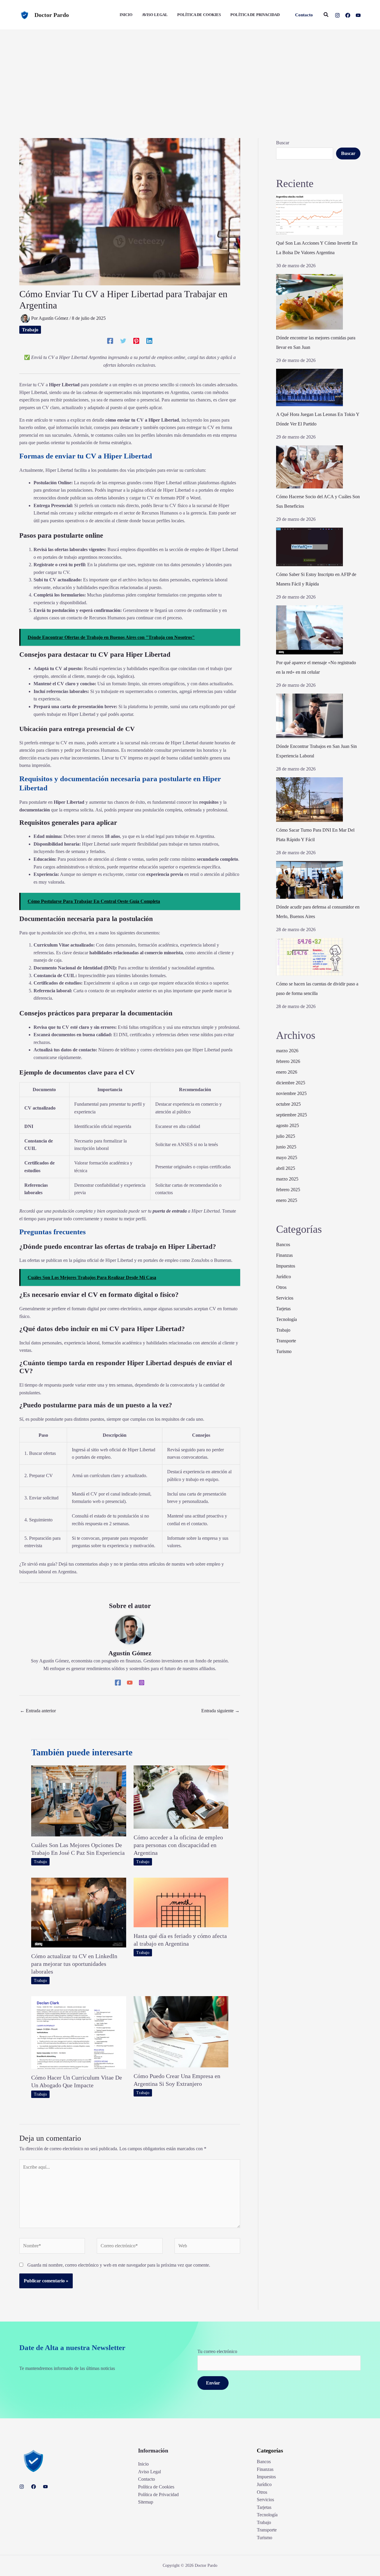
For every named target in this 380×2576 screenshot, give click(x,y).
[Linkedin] (149, 341)
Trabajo (30, 330)
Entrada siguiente (220, 1711)
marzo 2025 (287, 1179)
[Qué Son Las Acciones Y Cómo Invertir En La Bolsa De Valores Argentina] (309, 215)
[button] (304, 15)
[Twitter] (123, 341)
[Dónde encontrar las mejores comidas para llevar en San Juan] (309, 302)
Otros (281, 1287)
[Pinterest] (136, 341)
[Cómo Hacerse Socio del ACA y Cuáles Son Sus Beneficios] (309, 467)
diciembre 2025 (291, 1083)
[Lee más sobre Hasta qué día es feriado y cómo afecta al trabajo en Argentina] (181, 1902)
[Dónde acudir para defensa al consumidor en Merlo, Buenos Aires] (309, 880)
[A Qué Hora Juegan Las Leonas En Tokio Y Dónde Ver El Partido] (309, 387)
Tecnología (286, 1319)
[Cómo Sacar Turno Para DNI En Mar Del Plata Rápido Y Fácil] (309, 800)
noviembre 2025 (291, 1093)
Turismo (284, 1351)
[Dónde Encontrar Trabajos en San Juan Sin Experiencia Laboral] (309, 716)
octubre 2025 (288, 1104)
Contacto (147, 2479)
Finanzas (284, 1255)
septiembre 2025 (292, 1115)
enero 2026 (287, 1072)
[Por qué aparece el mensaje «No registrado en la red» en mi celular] (309, 630)
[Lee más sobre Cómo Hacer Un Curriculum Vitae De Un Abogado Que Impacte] (79, 2032)
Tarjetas (283, 1309)
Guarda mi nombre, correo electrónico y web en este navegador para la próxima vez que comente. (119, 2265)
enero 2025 (287, 1200)
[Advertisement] (190, 75)
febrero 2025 (288, 1190)
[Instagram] (337, 15)
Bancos (283, 1245)
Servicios (285, 1298)
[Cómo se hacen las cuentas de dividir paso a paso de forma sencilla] (309, 957)
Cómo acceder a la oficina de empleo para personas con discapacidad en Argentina (178, 1845)
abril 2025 (286, 1168)
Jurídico (284, 1277)
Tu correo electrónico (217, 2351)
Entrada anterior (38, 1711)
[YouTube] (358, 15)
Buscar (283, 143)
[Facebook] (348, 15)
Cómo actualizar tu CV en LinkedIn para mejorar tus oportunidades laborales (74, 1964)
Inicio (143, 2464)
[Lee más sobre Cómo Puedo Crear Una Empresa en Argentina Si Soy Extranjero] (181, 2031)
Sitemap (146, 2502)
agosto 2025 (288, 1125)
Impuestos (286, 1266)
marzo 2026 (287, 1051)
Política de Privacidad (158, 2494)
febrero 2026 (288, 1061)
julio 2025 (286, 1136)
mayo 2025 (287, 1158)
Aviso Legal (149, 2472)
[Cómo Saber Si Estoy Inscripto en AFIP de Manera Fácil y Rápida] (309, 547)
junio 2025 (286, 1147)
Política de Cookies (156, 2487)
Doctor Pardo (52, 15)
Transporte (286, 1341)
